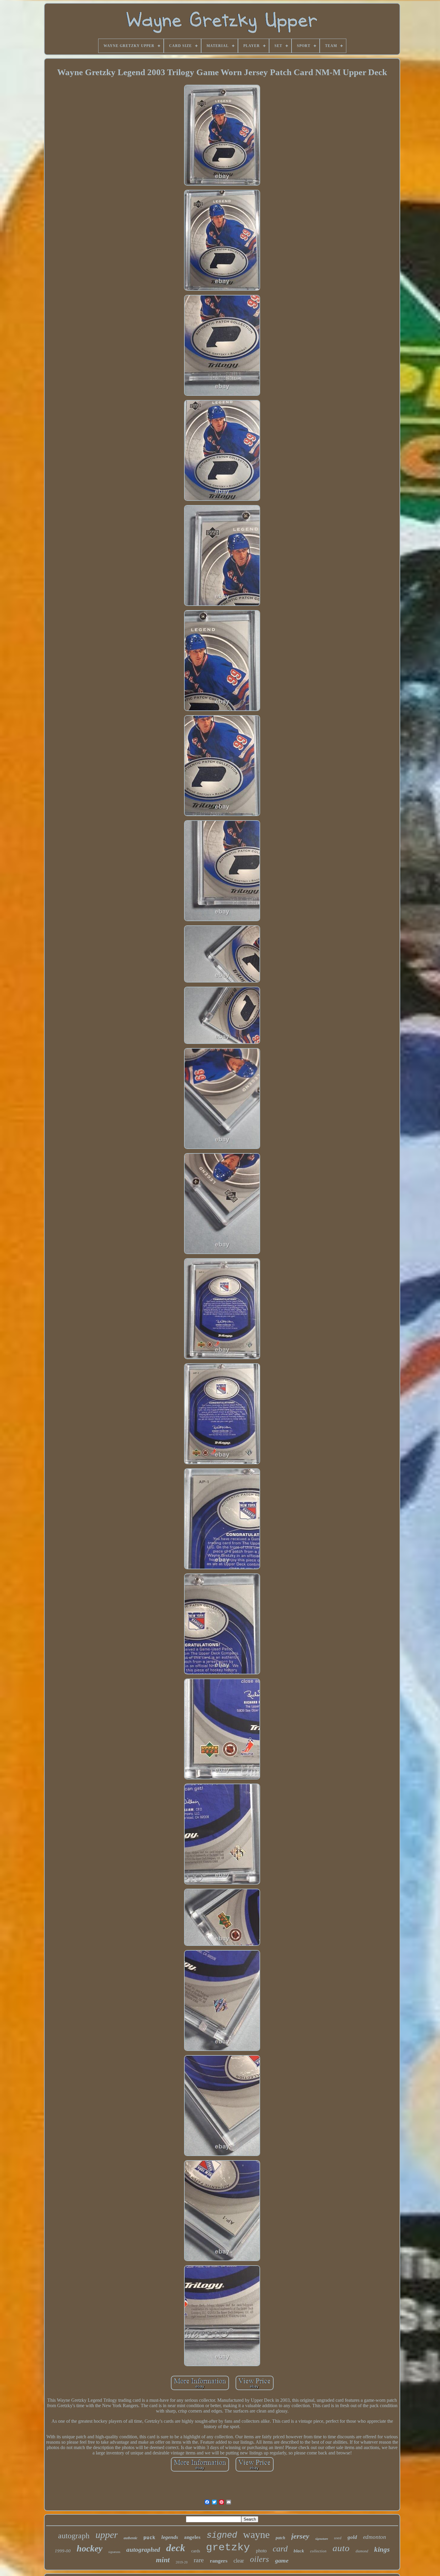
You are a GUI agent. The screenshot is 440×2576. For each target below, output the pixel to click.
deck (176, 2548)
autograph (74, 2536)
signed (222, 2535)
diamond (362, 2551)
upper (107, 2535)
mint (163, 2560)
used (338, 2538)
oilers (260, 2559)
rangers (219, 2561)
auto (341, 2548)
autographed (143, 2550)
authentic (131, 2538)
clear (239, 2561)
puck (149, 2538)
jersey (300, 2536)
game (282, 2560)
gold (352, 2537)
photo (261, 2551)
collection (318, 2551)
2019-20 (182, 2562)
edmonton (375, 2537)
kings (382, 2550)
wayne (256, 2535)
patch (280, 2538)
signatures (114, 2552)
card (280, 2549)
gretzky (228, 2548)
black (299, 2551)
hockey (89, 2548)
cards (196, 2551)
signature (322, 2539)
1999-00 (63, 2551)
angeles (192, 2537)
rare (199, 2560)
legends (170, 2537)
